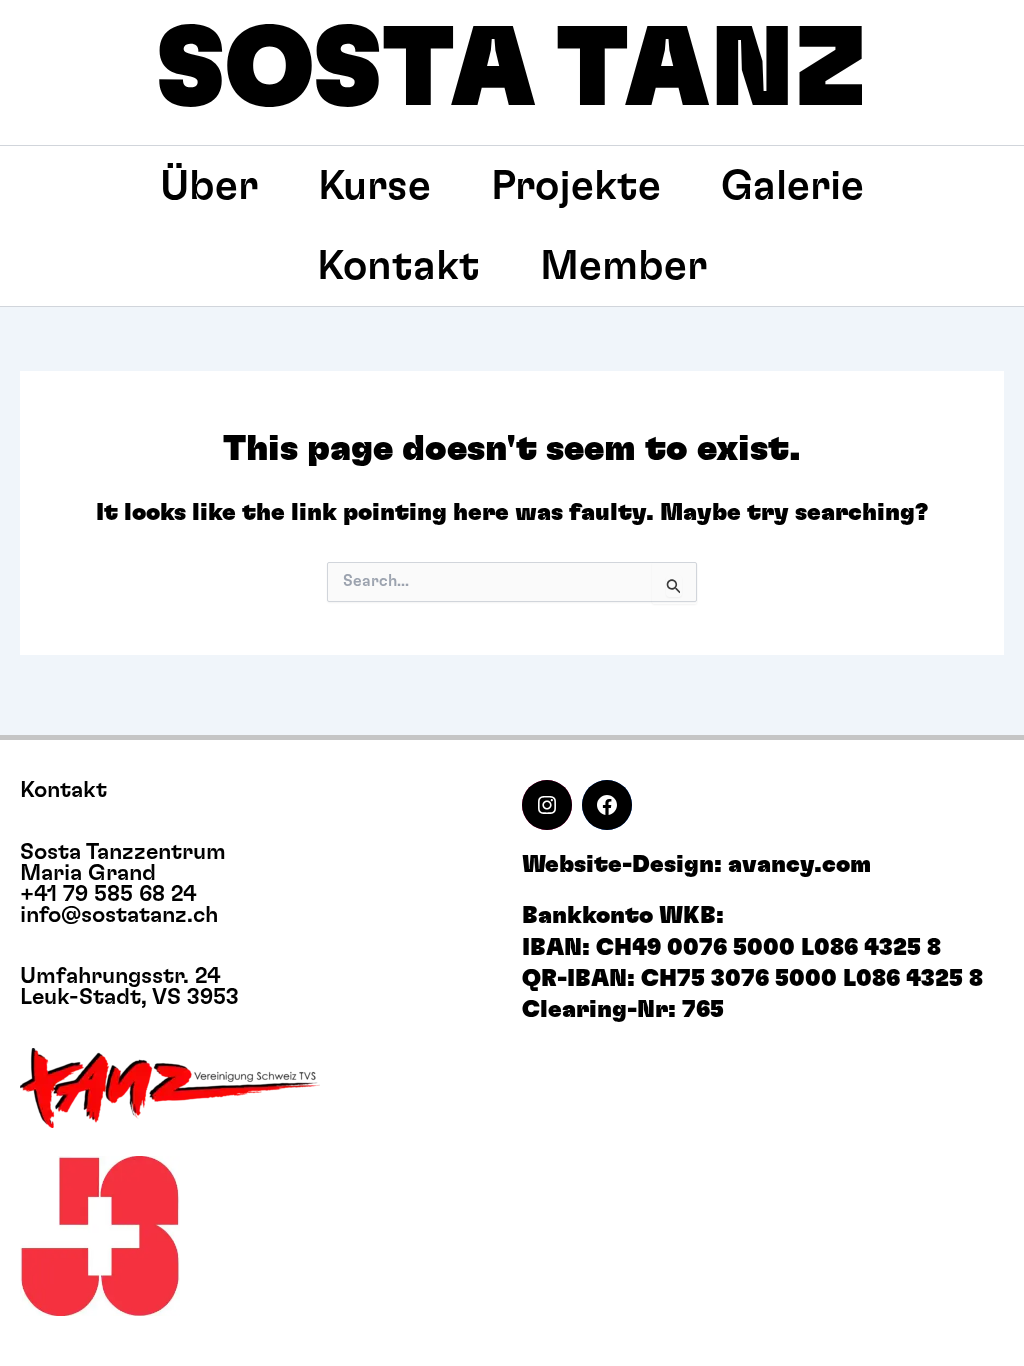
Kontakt (398, 266)
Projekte (576, 186)
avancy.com (799, 865)
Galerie (792, 186)
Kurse (374, 186)
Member (623, 266)
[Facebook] (607, 805)
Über (209, 186)
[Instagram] (547, 805)
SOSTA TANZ (512, 71)
